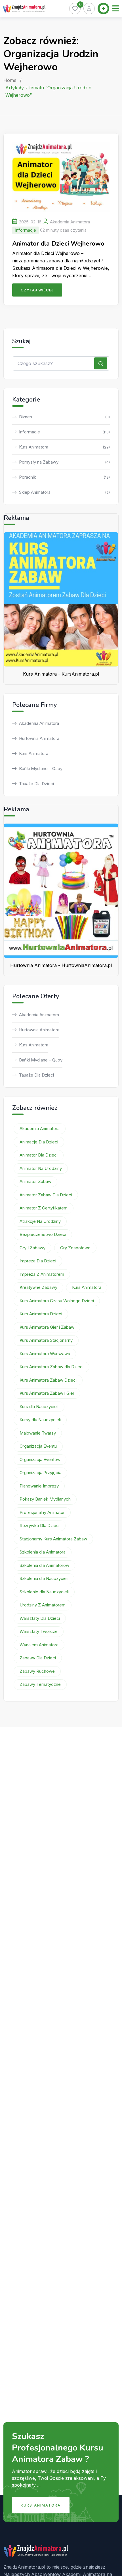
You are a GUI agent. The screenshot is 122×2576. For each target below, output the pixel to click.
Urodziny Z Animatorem (43, 1605)
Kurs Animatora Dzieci (41, 1314)
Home (10, 80)
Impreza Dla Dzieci (38, 1261)
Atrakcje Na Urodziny (40, 1221)
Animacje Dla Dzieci (39, 1142)
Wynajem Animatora (39, 1645)
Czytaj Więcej (37, 290)
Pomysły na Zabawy (64, 462)
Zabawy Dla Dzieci (38, 1658)
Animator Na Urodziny (41, 1168)
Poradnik (64, 477)
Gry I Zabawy (32, 1248)
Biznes (64, 417)
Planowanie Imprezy (39, 1486)
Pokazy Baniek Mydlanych (45, 1499)
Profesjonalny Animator (42, 1512)
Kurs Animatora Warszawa (45, 1354)
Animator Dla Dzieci (39, 1155)
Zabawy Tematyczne (40, 1684)
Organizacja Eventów (40, 1459)
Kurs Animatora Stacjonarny (46, 1340)
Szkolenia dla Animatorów (44, 1565)
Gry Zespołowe (75, 1248)
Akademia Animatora (70, 222)
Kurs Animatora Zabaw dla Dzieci (51, 1367)
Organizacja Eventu (38, 1446)
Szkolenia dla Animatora (43, 1552)
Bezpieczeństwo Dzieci (43, 1234)
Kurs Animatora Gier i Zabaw (47, 1327)
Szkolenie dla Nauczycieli (44, 1592)
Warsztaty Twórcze (39, 1631)
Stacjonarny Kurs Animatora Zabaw (53, 1539)
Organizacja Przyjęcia (40, 1473)
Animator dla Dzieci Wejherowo (58, 244)
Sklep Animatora (64, 492)
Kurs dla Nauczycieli (39, 1407)
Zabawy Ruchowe (37, 1671)
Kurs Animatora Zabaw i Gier (47, 1393)
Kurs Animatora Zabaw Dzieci (48, 1380)
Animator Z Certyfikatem (44, 1208)
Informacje (26, 230)
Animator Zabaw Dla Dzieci (46, 1195)
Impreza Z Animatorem (42, 1274)
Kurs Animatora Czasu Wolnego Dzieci (57, 1301)
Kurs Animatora (64, 447)
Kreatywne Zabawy (38, 1287)
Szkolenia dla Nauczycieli (44, 1578)
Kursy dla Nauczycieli (40, 1420)
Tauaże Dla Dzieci (36, 784)
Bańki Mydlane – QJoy (41, 769)
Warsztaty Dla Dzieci (40, 1618)
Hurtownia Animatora (39, 738)
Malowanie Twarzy (38, 1433)
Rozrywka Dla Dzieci (40, 1525)
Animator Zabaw (35, 1181)
